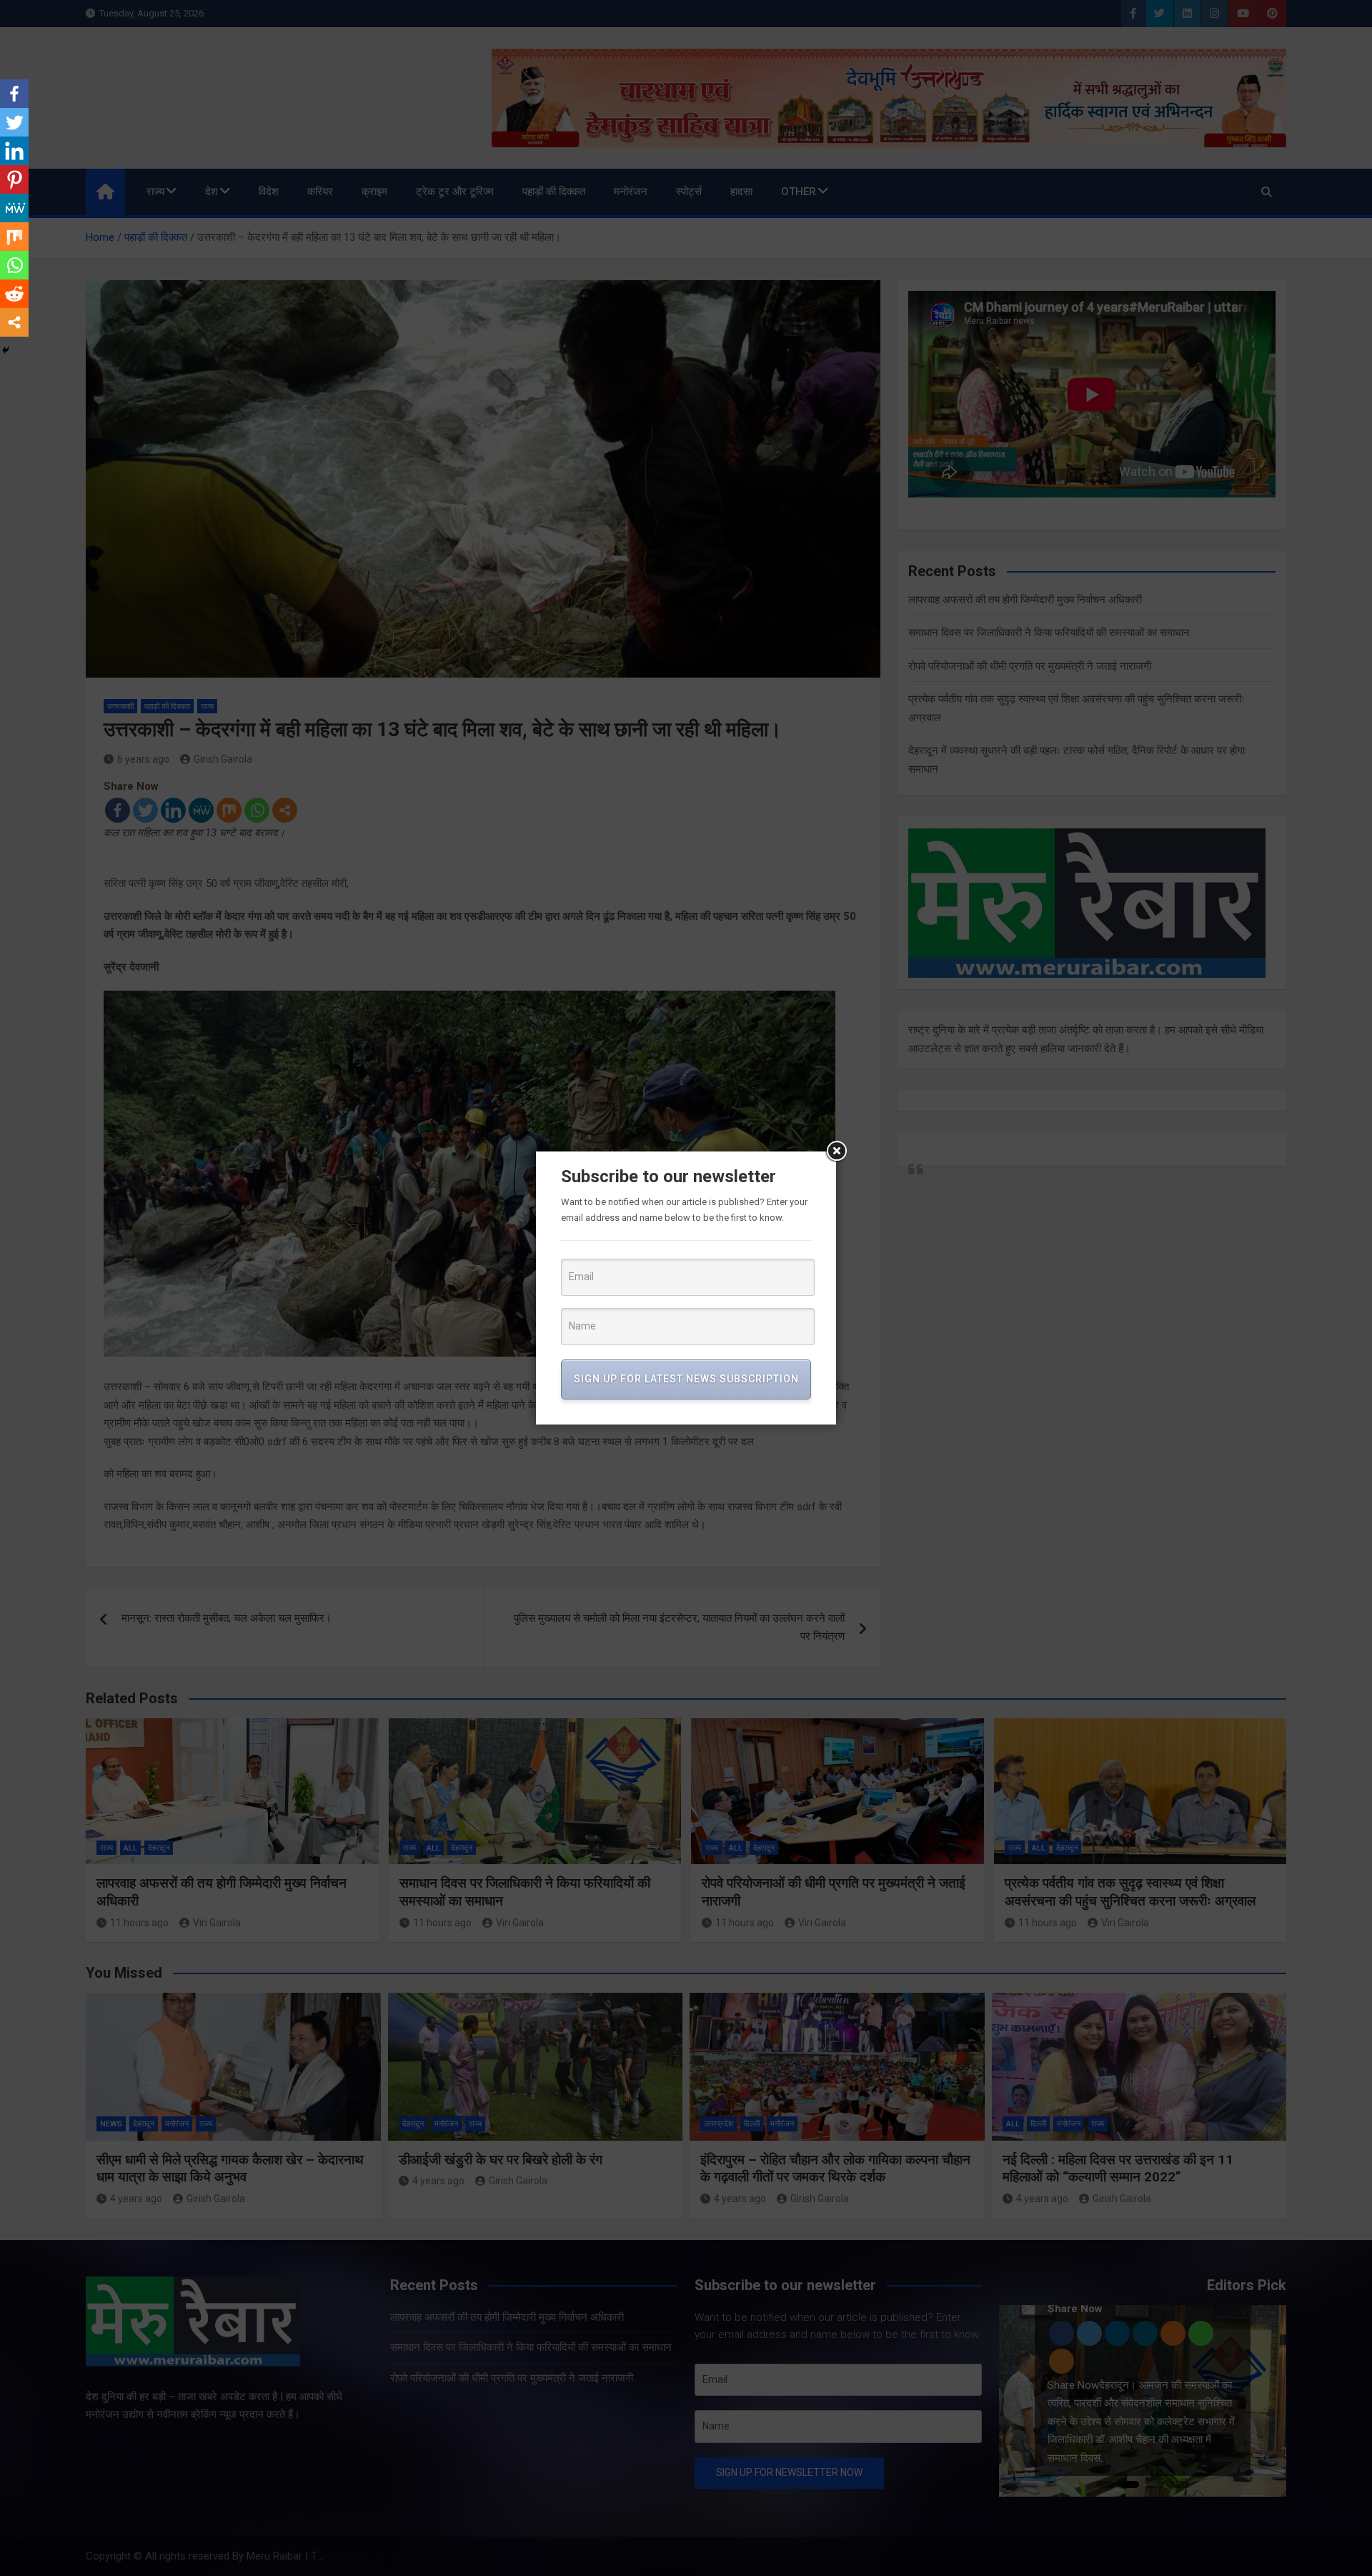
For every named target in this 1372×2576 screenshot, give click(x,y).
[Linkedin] (14, 151)
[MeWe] (14, 208)
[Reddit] (14, 294)
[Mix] (14, 237)
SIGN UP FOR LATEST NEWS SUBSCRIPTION (686, 1379)
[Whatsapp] (14, 265)
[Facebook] (14, 94)
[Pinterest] (14, 179)
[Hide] (6, 350)
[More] (14, 322)
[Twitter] (14, 122)
